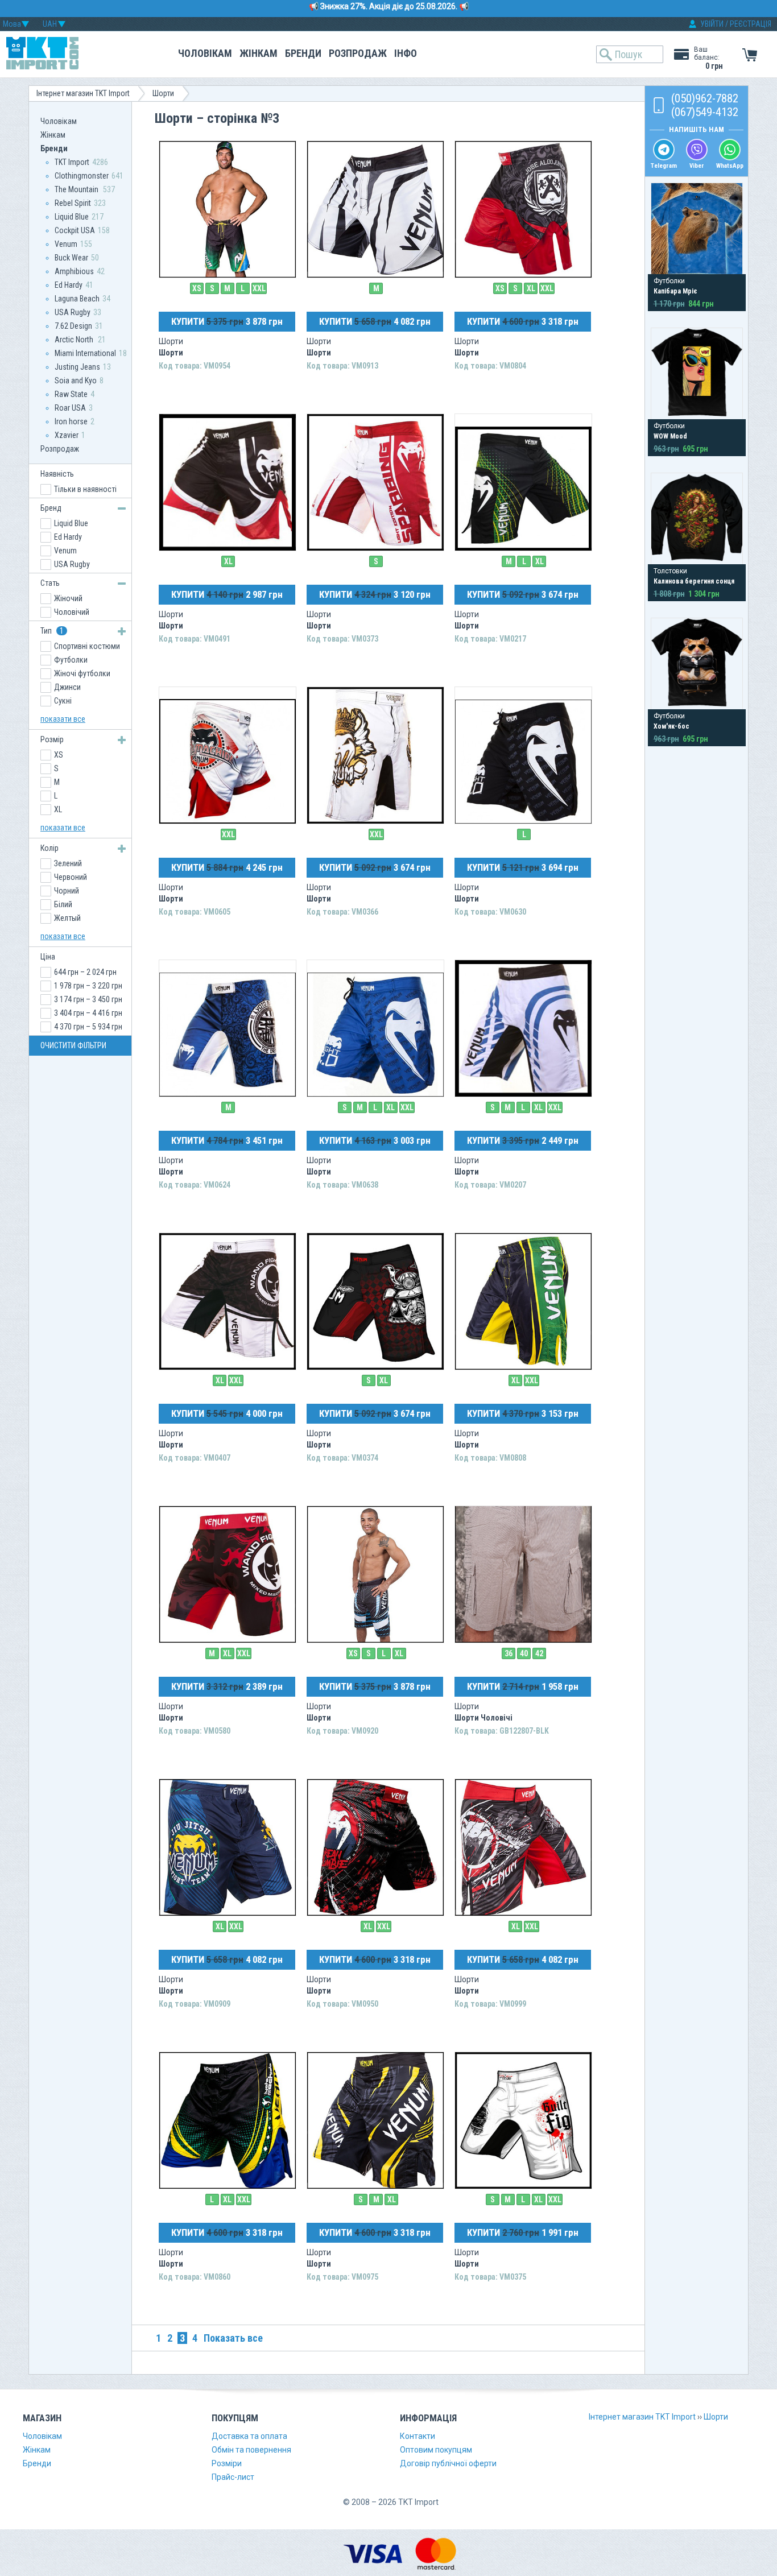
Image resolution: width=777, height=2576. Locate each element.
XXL (259, 288)
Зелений (68, 863)
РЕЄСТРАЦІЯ (751, 24)
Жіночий (68, 598)
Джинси (67, 687)
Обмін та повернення (251, 2450)
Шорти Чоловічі (483, 1718)
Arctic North (75, 340)
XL (531, 288)
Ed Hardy (69, 285)
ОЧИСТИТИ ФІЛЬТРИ (73, 1045)
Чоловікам (205, 53)
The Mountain (77, 189)
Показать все (233, 2338)
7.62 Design (73, 326)
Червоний (71, 877)
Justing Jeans (77, 367)
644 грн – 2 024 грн (85, 972)
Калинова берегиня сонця (694, 581)
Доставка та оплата (249, 2436)
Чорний (67, 891)
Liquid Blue (72, 217)
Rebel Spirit (73, 203)
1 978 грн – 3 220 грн (88, 986)
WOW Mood (670, 436)
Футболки (71, 660)
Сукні (63, 701)
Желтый (67, 918)
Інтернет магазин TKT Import (83, 93)
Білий (63, 904)
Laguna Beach (77, 299)
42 (539, 1653)
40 (524, 1653)
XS (197, 288)
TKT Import (72, 162)
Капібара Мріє (675, 291)
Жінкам (259, 53)
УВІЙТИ (712, 24)
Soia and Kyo (76, 381)
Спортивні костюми (87, 646)
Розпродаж (358, 53)
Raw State (71, 394)
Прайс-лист (233, 2477)
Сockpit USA (75, 230)
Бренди (303, 53)
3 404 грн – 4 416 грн (88, 1013)
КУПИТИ (227, 321)
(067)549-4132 (705, 112)
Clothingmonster (82, 176)
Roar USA (70, 408)
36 (509, 1653)
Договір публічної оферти (448, 2463)
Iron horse (71, 421)
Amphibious (74, 271)
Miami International (85, 353)
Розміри (227, 2463)
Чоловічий (72, 612)
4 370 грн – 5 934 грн (88, 1027)
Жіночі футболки (82, 673)
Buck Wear (71, 258)
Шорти (163, 93)
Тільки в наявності (85, 489)
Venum (66, 244)
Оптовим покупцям (436, 2450)
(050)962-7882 (705, 98)
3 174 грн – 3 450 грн (88, 999)
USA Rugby (73, 312)
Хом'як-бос (671, 726)
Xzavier (67, 435)
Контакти (418, 2436)
